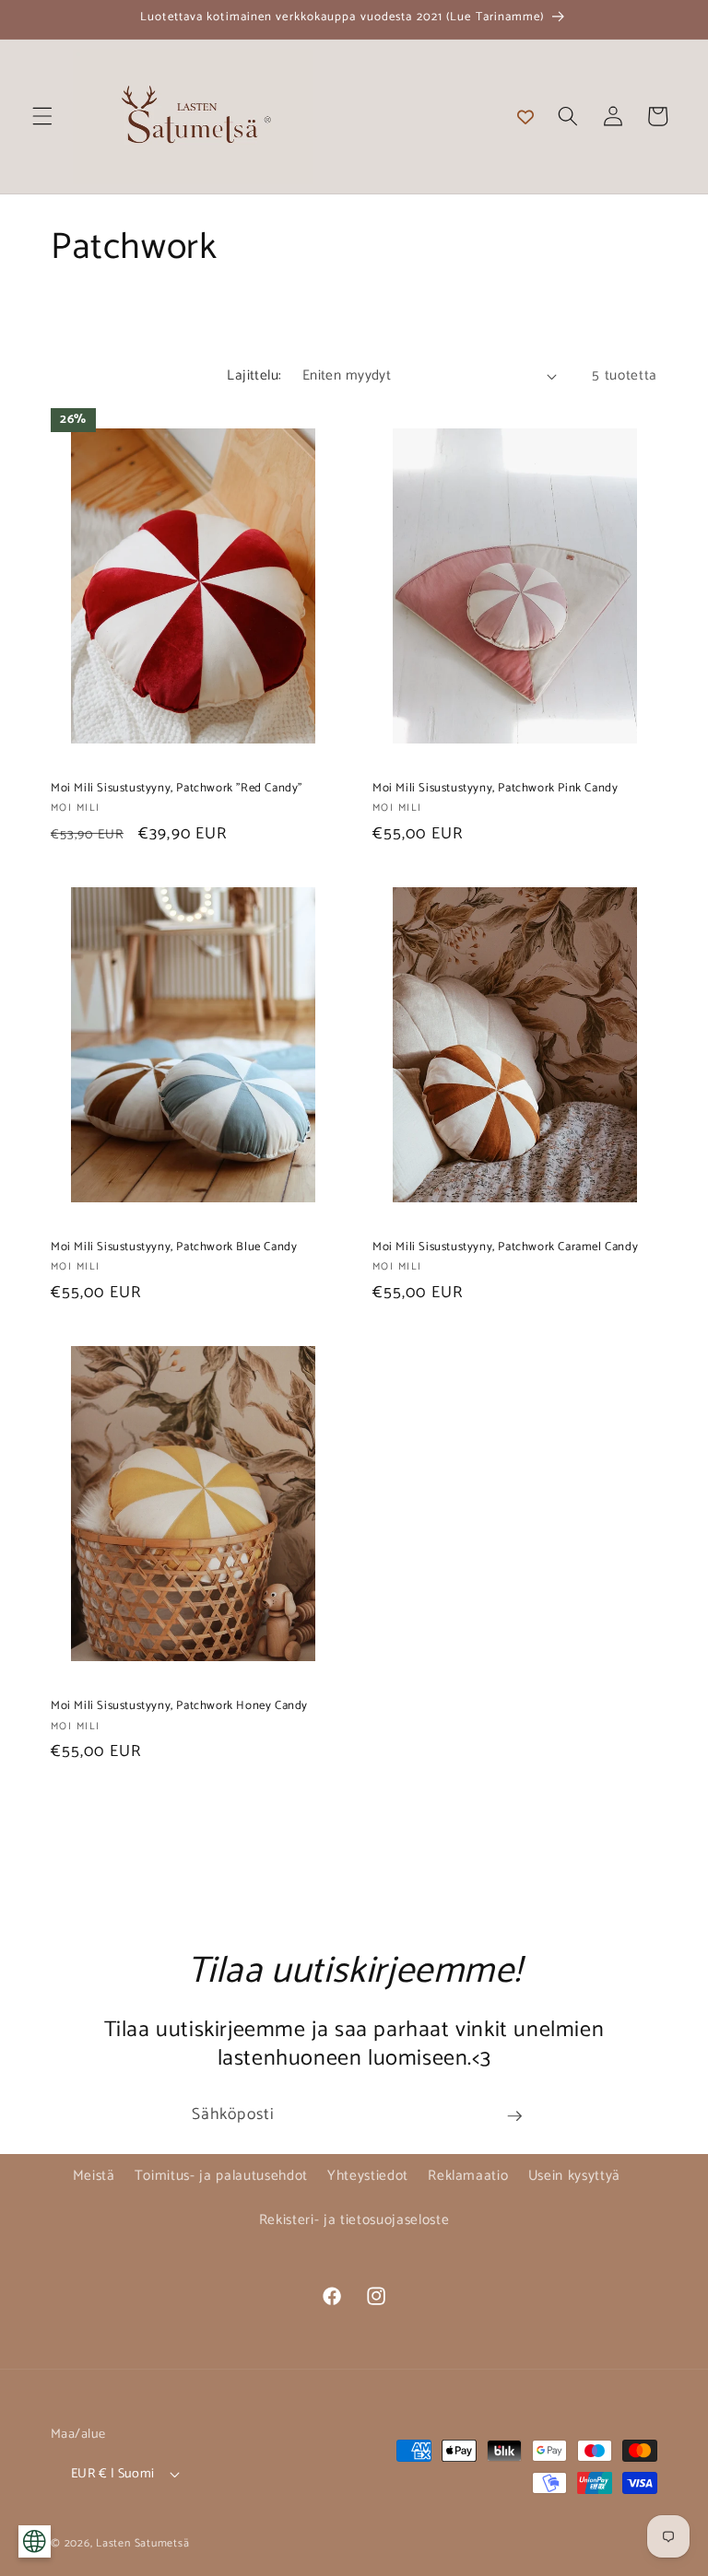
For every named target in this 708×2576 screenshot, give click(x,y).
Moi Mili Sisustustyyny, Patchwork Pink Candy (495, 789)
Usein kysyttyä (574, 2176)
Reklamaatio (468, 2176)
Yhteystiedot (368, 2176)
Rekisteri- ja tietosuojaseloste (354, 2220)
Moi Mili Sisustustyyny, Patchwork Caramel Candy (505, 1248)
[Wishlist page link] (525, 116)
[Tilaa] (514, 2116)
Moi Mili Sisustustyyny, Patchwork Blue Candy (174, 1248)
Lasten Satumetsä (142, 2544)
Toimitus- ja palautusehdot (221, 2176)
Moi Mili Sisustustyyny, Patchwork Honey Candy (179, 1707)
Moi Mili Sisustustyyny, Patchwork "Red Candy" (177, 789)
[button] (42, 116)
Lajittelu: (254, 375)
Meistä (94, 2176)
